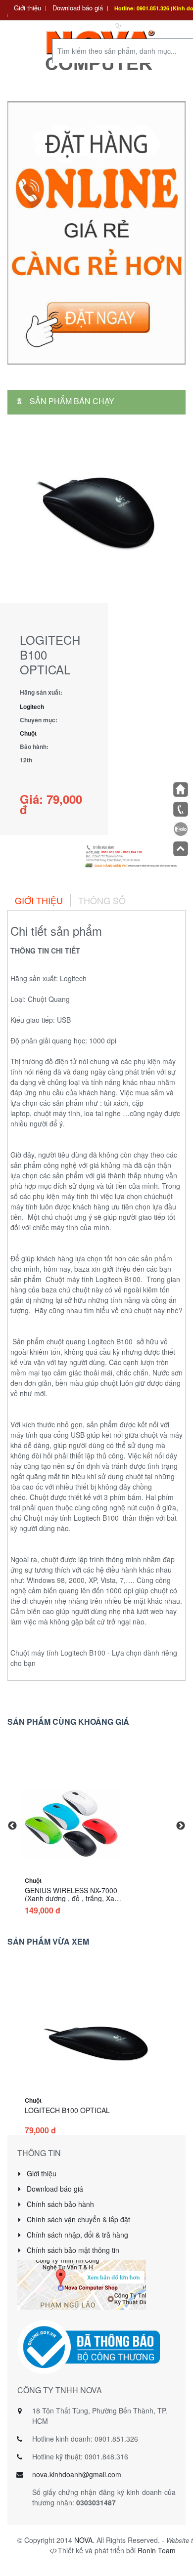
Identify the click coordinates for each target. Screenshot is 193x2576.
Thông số (102, 900)
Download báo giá (78, 8)
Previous (12, 1826)
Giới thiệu (27, 8)
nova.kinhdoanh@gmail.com (77, 2474)
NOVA (83, 2540)
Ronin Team (157, 2550)
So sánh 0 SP (143, 25)
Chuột (28, 733)
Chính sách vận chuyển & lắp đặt (77, 2219)
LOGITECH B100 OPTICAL (67, 2110)
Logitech (32, 706)
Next (181, 1826)
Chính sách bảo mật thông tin (72, 2250)
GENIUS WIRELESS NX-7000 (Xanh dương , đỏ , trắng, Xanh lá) (73, 1898)
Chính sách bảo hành (59, 2204)
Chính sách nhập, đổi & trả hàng (76, 2235)
